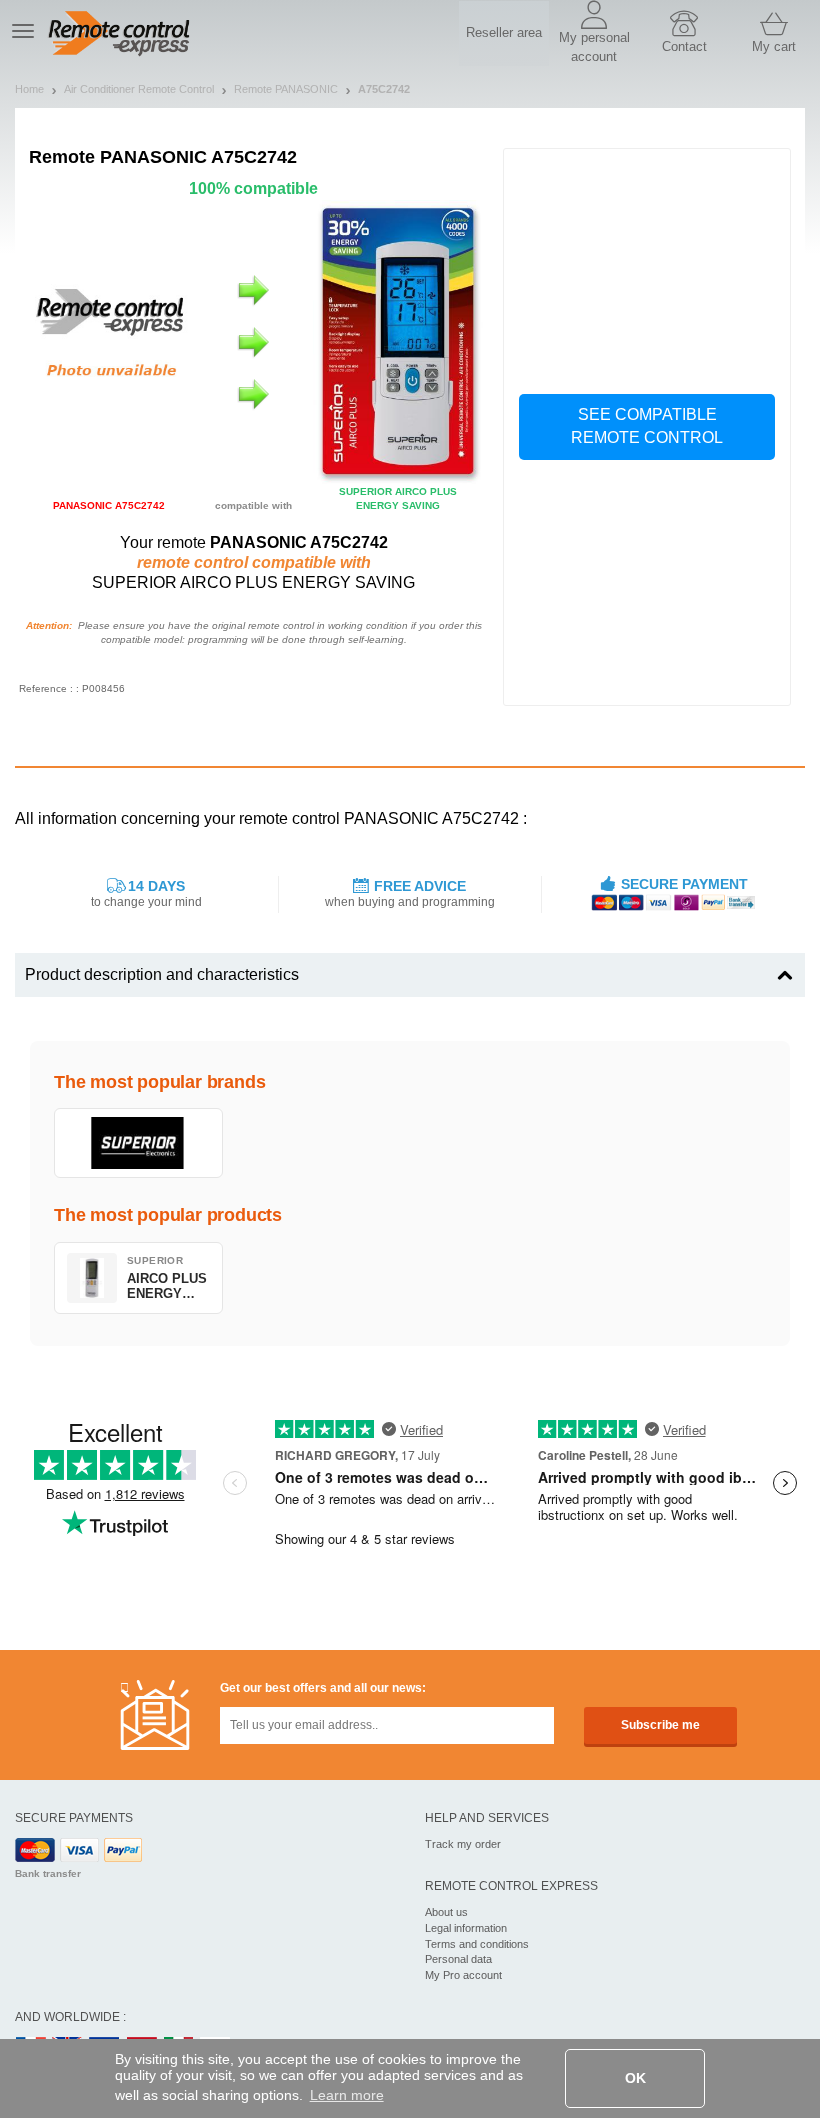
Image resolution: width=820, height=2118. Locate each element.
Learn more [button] (347, 2095)
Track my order (463, 1844)
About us (446, 1912)
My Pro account (463, 1975)
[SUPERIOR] (138, 1143)
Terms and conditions (477, 1944)
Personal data (458, 1959)
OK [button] (635, 2078)
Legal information (466, 1928)
